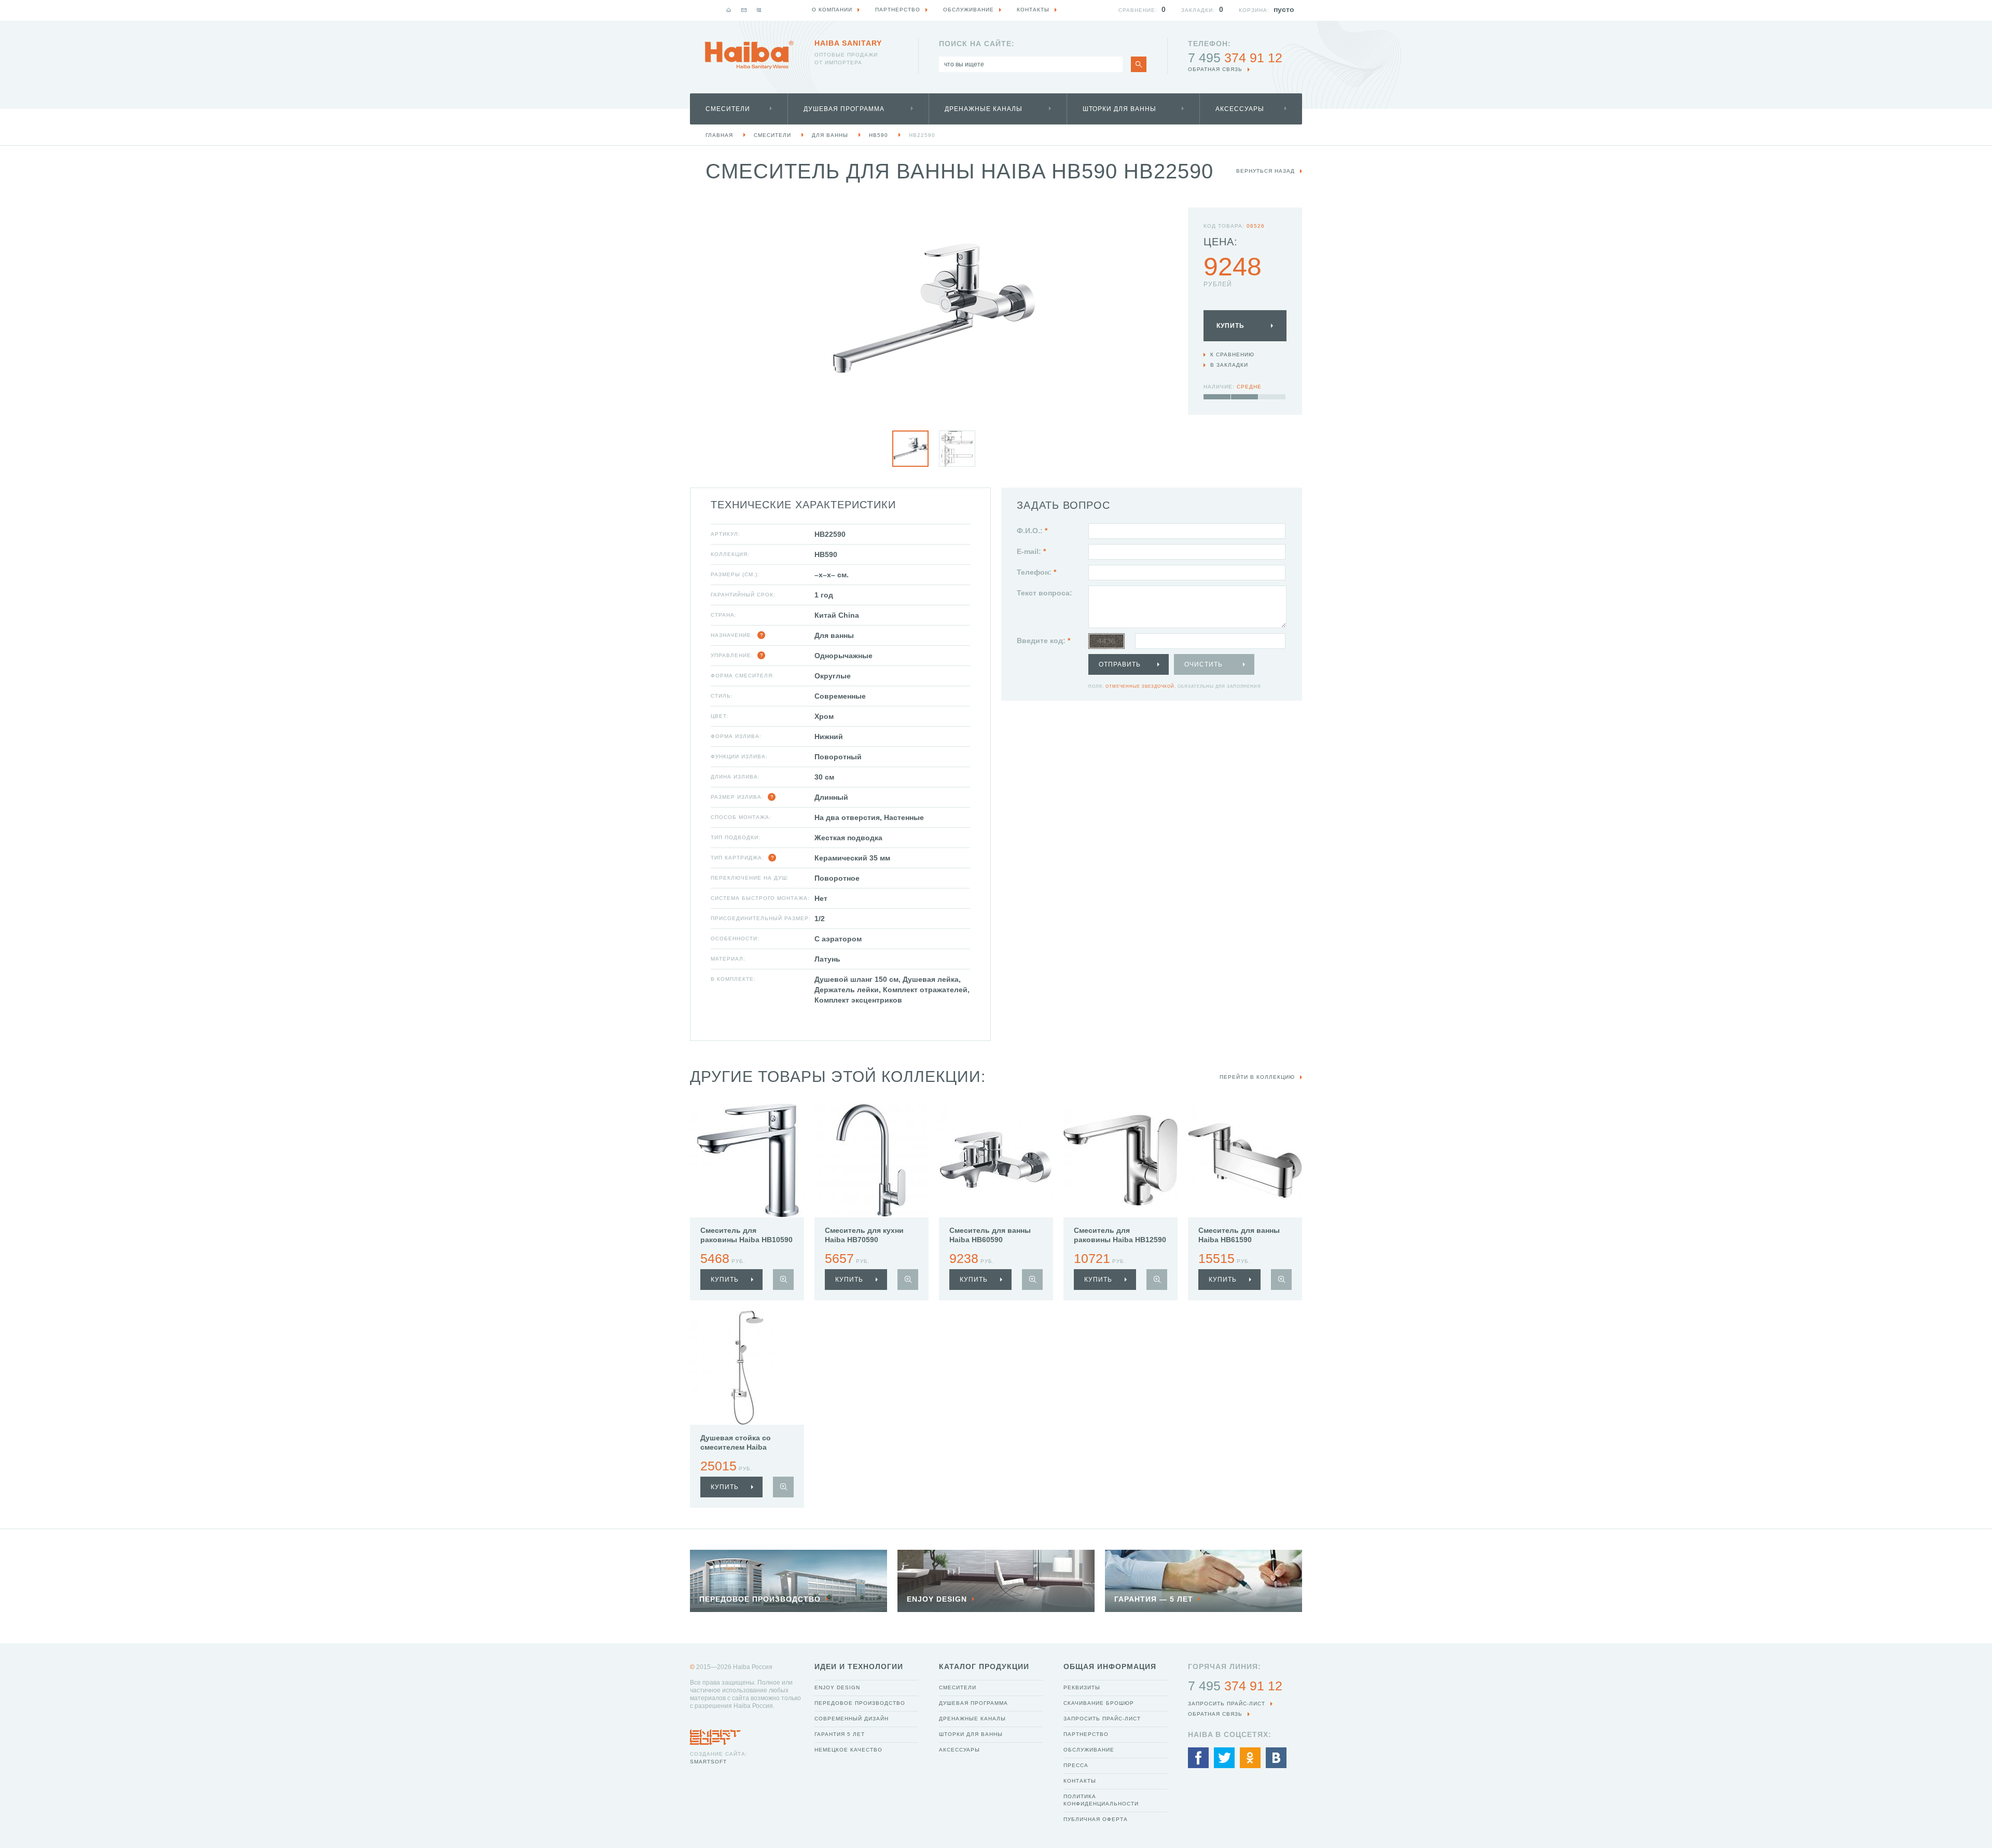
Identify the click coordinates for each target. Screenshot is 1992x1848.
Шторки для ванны (1119, 109)
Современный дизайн (852, 1719)
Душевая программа (844, 109)
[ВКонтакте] (1276, 1758)
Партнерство (1086, 1734)
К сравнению (1232, 355)
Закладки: (1198, 10)
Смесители (728, 109)
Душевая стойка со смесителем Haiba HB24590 (736, 1447)
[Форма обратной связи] (744, 10)
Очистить (1203, 664)
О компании (832, 10)
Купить (1230, 326)
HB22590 (922, 135)
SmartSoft (708, 1762)
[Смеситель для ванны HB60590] (996, 1160)
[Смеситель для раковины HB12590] (1120, 1160)
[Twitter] (1224, 1758)
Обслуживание (1089, 1750)
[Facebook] (1198, 1758)
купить (725, 1280)
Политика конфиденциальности (1101, 1800)
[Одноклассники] (1250, 1758)
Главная (719, 135)
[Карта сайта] (759, 10)
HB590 (879, 135)
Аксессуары (1240, 109)
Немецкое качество (848, 1750)
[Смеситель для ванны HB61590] (1245, 1160)
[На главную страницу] (749, 55)
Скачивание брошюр (1099, 1703)
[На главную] (729, 10)
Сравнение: (1138, 10)
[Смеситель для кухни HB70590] (872, 1160)
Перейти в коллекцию (1257, 1077)
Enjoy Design (837, 1687)
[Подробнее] (783, 1280)
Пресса (1076, 1765)
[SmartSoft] (715, 1734)
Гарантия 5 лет (840, 1734)
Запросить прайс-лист (1102, 1719)
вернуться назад (1265, 171)
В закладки (1229, 365)
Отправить (1120, 664)
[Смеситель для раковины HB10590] (747, 1160)
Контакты (1080, 1781)
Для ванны (830, 135)
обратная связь (1215, 69)
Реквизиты (1082, 1687)
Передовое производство (860, 1703)
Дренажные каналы (984, 109)
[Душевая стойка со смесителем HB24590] (747, 1368)
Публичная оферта (1096, 1819)
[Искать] (1139, 64)
